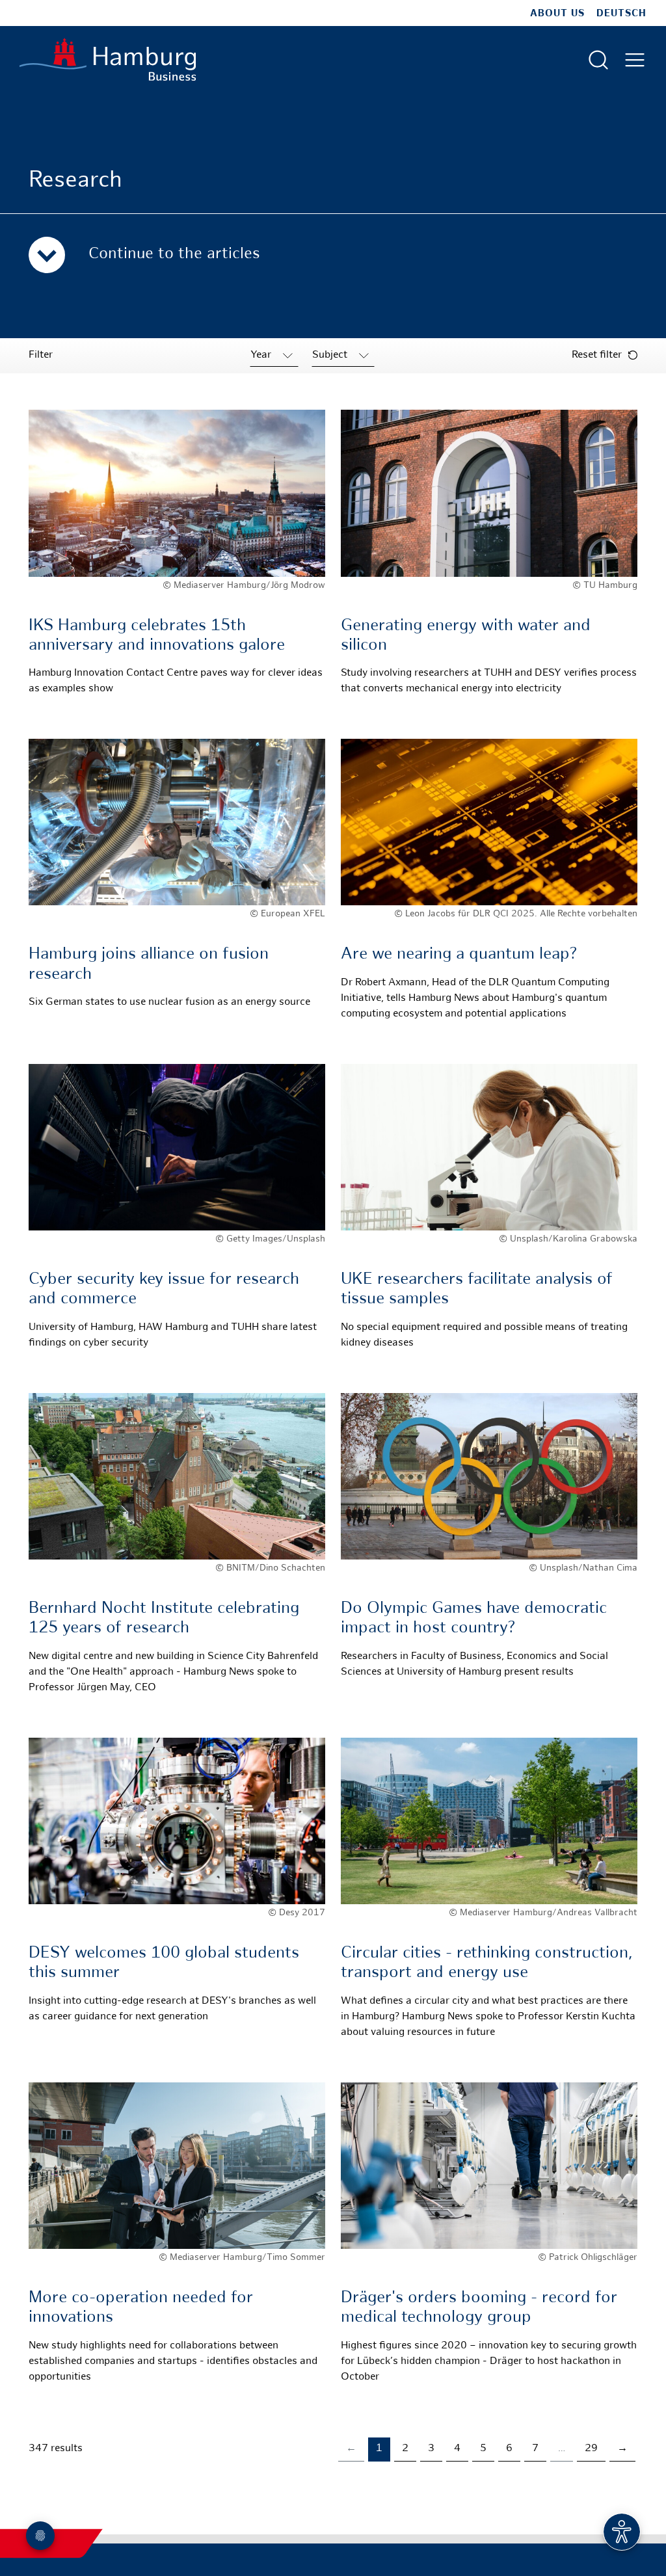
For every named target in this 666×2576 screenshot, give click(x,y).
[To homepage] (108, 60)
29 (591, 2449)
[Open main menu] (635, 60)
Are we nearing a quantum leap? (459, 955)
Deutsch (621, 14)
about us (557, 14)
